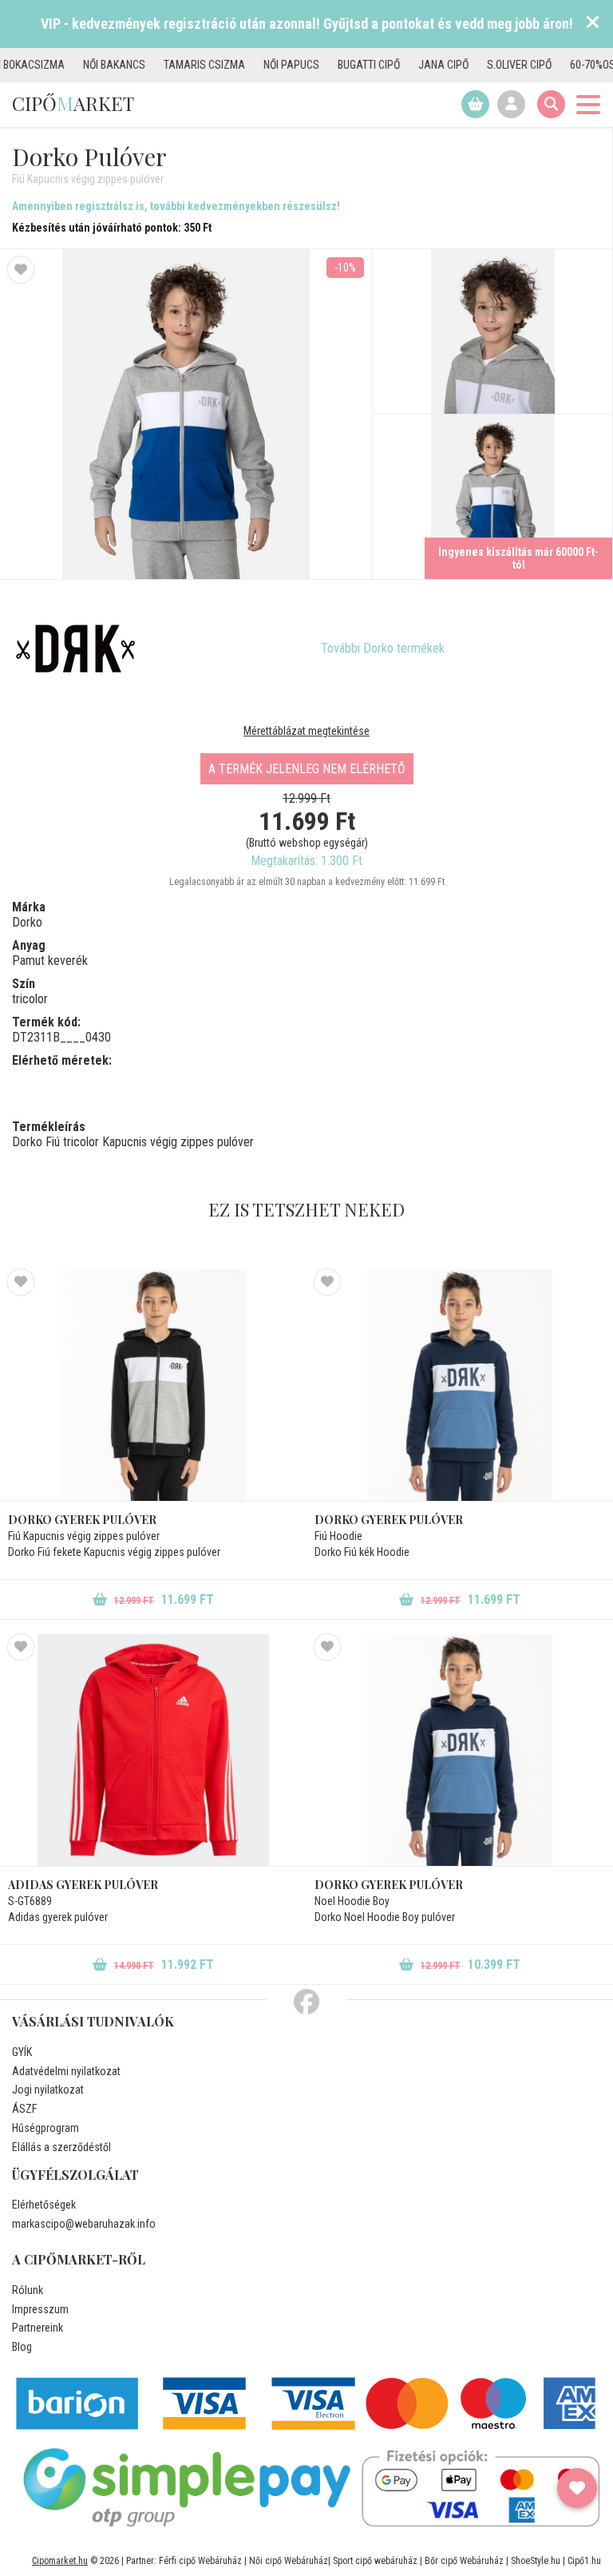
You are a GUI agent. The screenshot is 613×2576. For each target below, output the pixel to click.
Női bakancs (66, 65)
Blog (22, 2347)
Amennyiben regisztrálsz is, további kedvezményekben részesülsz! (176, 206)
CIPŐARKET (73, 103)
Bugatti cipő (321, 65)
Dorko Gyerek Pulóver (82, 1520)
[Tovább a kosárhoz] (475, 104)
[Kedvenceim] (577, 2488)
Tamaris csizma (156, 65)
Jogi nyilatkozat (48, 2090)
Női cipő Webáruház (289, 2561)
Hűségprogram (45, 2128)
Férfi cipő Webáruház (200, 2561)
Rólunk (28, 2290)
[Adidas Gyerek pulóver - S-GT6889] (153, 1750)
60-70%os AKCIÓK (563, 65)
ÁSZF (24, 2109)
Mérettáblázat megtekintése (306, 731)
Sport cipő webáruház (375, 2561)
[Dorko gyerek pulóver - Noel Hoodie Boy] (460, 1750)
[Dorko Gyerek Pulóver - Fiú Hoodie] (460, 1385)
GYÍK (22, 2052)
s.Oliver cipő (471, 65)
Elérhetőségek (44, 2205)
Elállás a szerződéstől (61, 2147)
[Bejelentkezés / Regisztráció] (511, 104)
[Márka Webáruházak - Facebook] (306, 2002)
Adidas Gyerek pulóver (83, 1885)
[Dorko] (76, 649)
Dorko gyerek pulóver (389, 1885)
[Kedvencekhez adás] (21, 270)
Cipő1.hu (584, 2561)
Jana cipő (395, 65)
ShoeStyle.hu (536, 2561)
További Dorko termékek (383, 648)
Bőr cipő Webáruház (464, 2561)
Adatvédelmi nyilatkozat (66, 2071)
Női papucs (243, 65)
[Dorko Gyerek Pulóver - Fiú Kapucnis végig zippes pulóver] (493, 332)
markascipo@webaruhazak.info (84, 2224)
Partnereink (38, 2328)
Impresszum (40, 2309)
